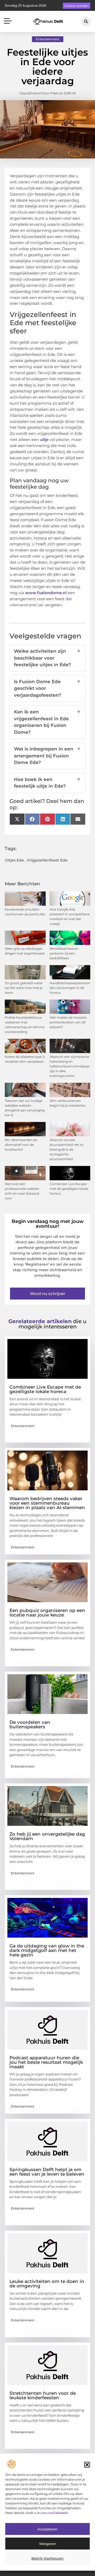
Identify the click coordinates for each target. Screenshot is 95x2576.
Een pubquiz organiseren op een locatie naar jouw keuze (47, 1613)
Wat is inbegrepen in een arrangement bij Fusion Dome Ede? (47, 756)
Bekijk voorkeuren (47, 2558)
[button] (87, 2465)
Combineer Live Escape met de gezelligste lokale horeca (69, 1189)
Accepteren (47, 2529)
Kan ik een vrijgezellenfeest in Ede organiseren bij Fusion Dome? (47, 722)
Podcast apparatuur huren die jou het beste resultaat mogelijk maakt (46, 2062)
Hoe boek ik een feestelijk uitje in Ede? (47, 783)
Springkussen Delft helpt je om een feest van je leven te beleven (47, 2172)
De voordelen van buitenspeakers (30, 1724)
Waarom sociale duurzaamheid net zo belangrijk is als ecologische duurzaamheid (66, 1149)
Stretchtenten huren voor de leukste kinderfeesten (43, 2395)
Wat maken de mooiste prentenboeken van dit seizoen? (68, 1022)
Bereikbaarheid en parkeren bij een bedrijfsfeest (64, 953)
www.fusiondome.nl (46, 593)
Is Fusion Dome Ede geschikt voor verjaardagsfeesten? (47, 688)
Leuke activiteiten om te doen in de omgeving (47, 2284)
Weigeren (48, 2544)
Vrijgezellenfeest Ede (47, 860)
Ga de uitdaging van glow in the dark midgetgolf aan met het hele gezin (47, 1950)
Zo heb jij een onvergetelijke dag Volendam (47, 1836)
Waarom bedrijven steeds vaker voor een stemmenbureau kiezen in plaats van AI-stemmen (47, 1503)
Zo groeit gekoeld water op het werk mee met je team (24, 988)
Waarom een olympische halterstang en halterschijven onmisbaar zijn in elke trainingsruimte (70, 1066)
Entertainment (48, 39)
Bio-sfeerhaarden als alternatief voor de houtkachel (21, 1145)
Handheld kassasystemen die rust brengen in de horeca (70, 988)
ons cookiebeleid (54, 2513)
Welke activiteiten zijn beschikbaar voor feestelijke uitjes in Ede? (47, 658)
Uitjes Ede (14, 860)
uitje (44, 439)
